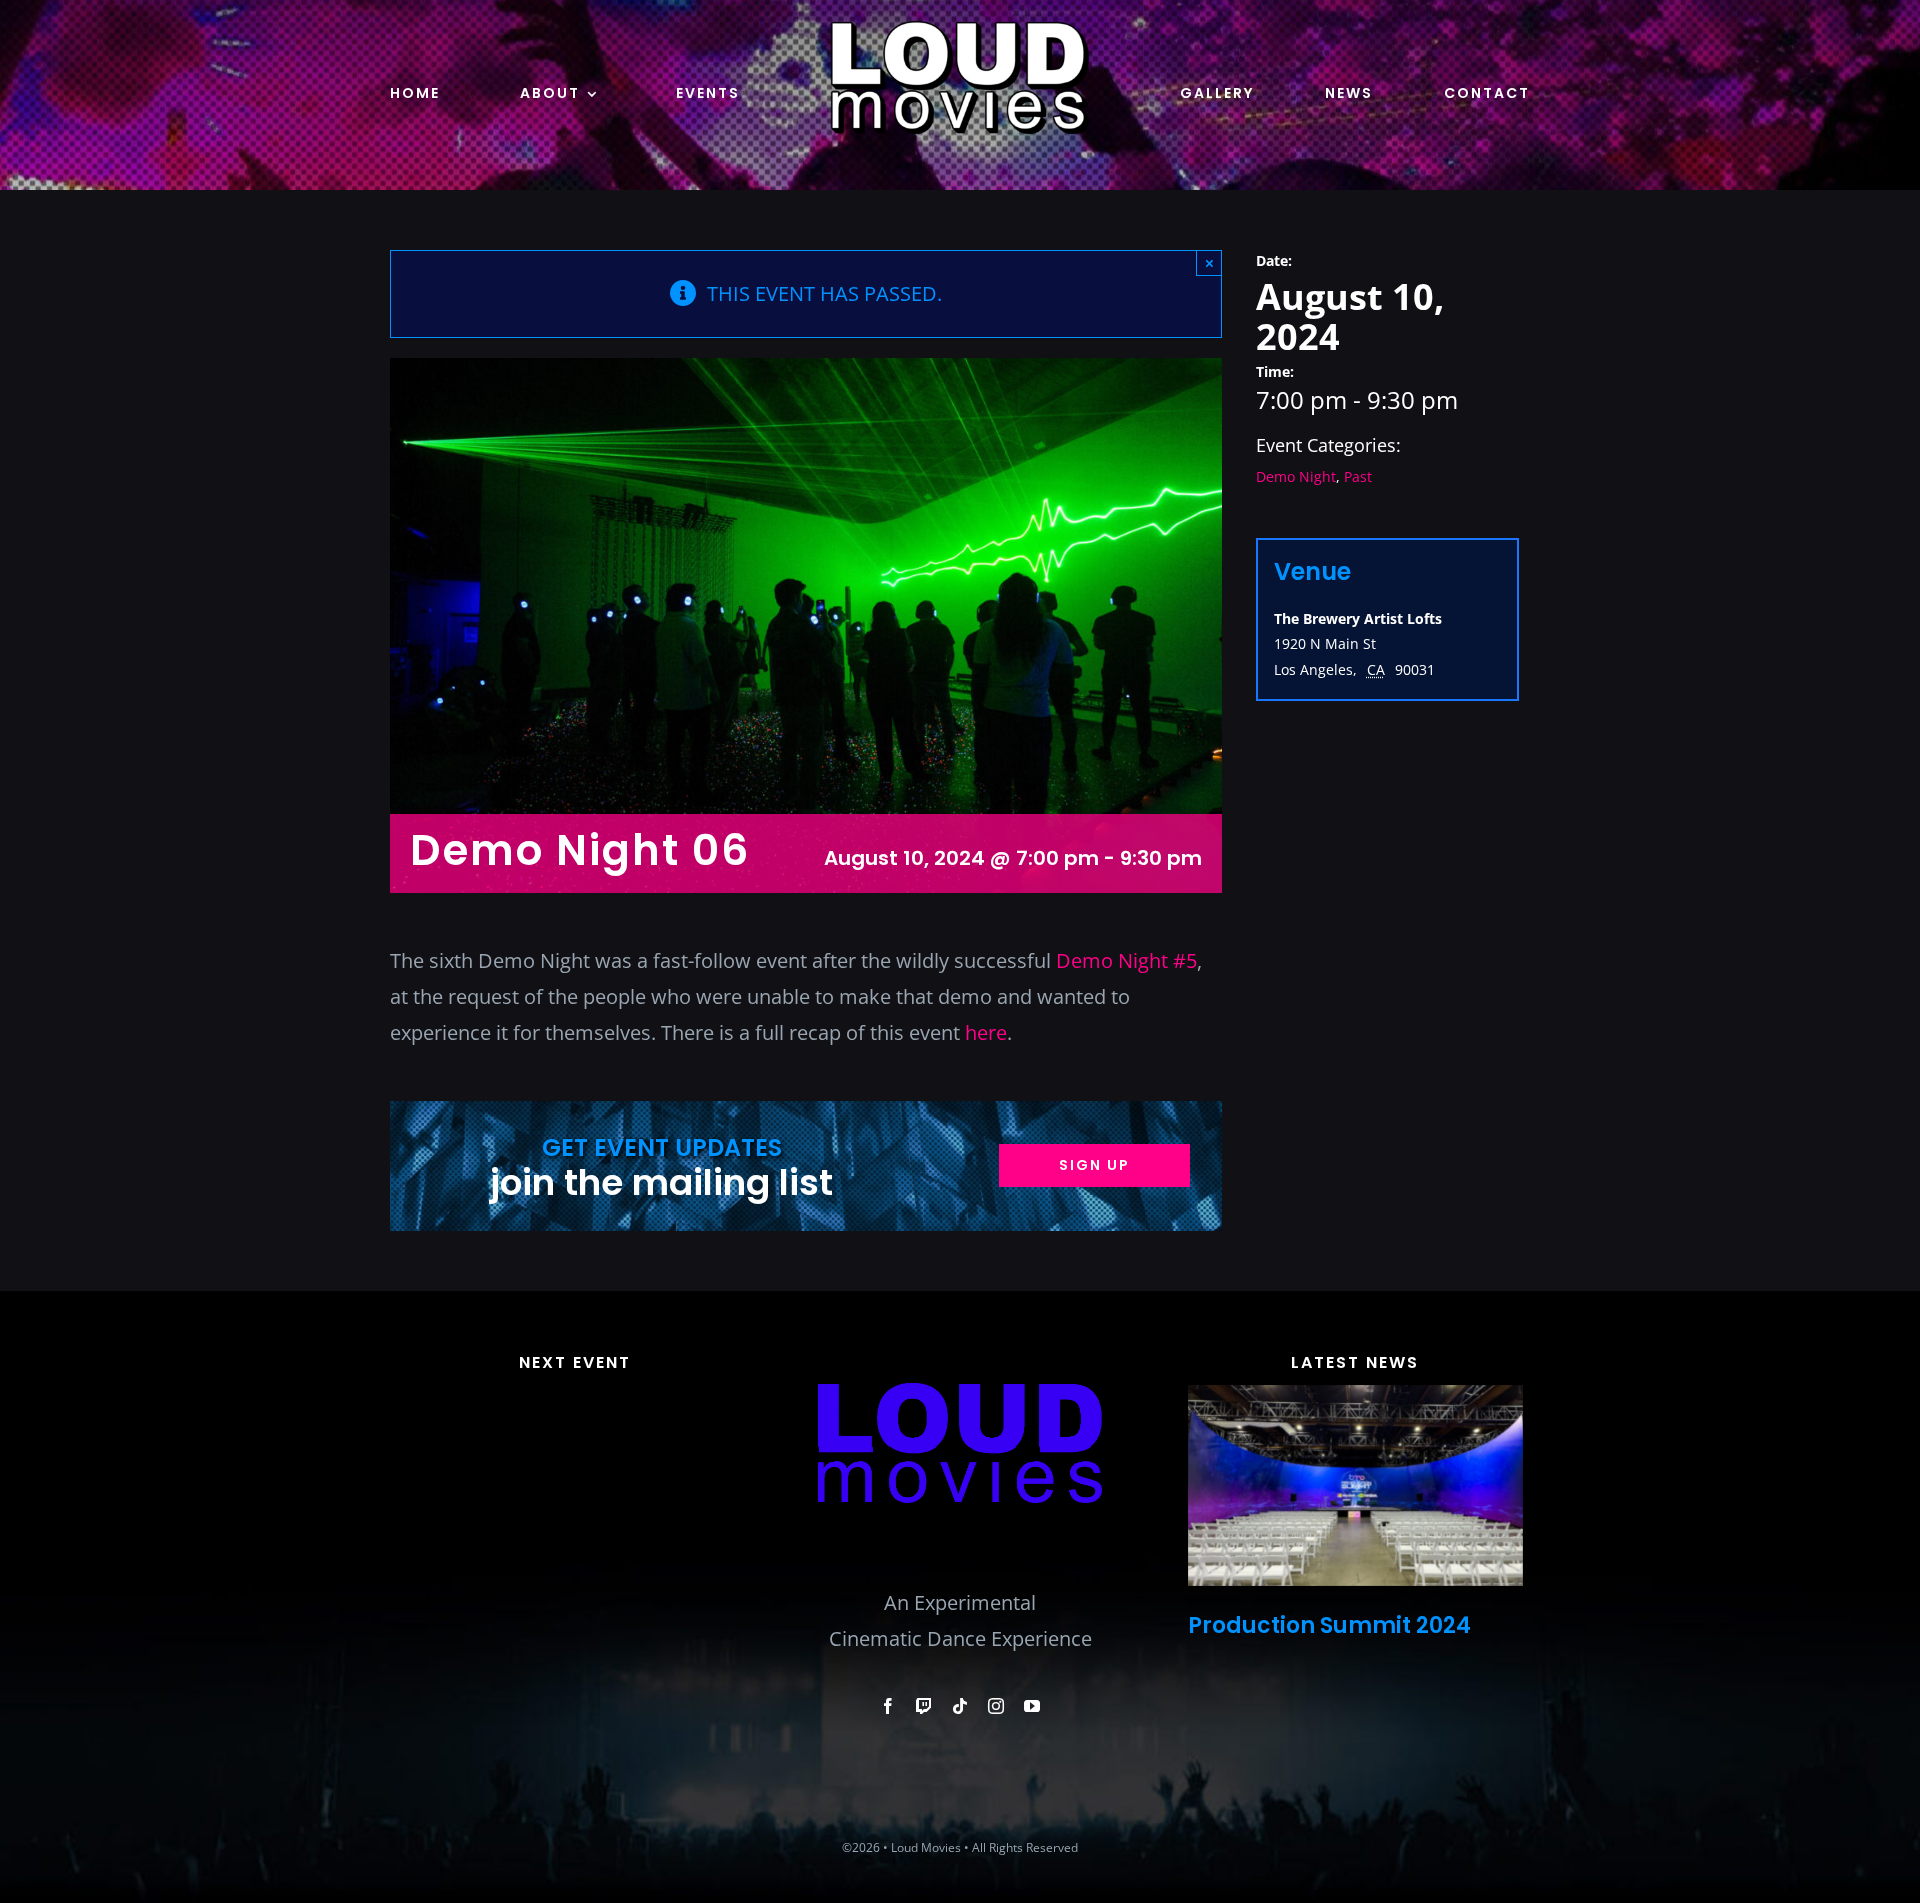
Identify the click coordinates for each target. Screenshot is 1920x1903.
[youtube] (1032, 1706)
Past (1358, 476)
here (986, 1032)
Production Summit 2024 (1329, 1625)
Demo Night (1296, 476)
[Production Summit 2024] (1355, 1485)
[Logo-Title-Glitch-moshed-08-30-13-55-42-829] (959, 1330)
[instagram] (996, 1706)
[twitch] (924, 1706)
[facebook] (888, 1706)
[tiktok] (960, 1706)
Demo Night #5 (1126, 960)
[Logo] (960, 29)
